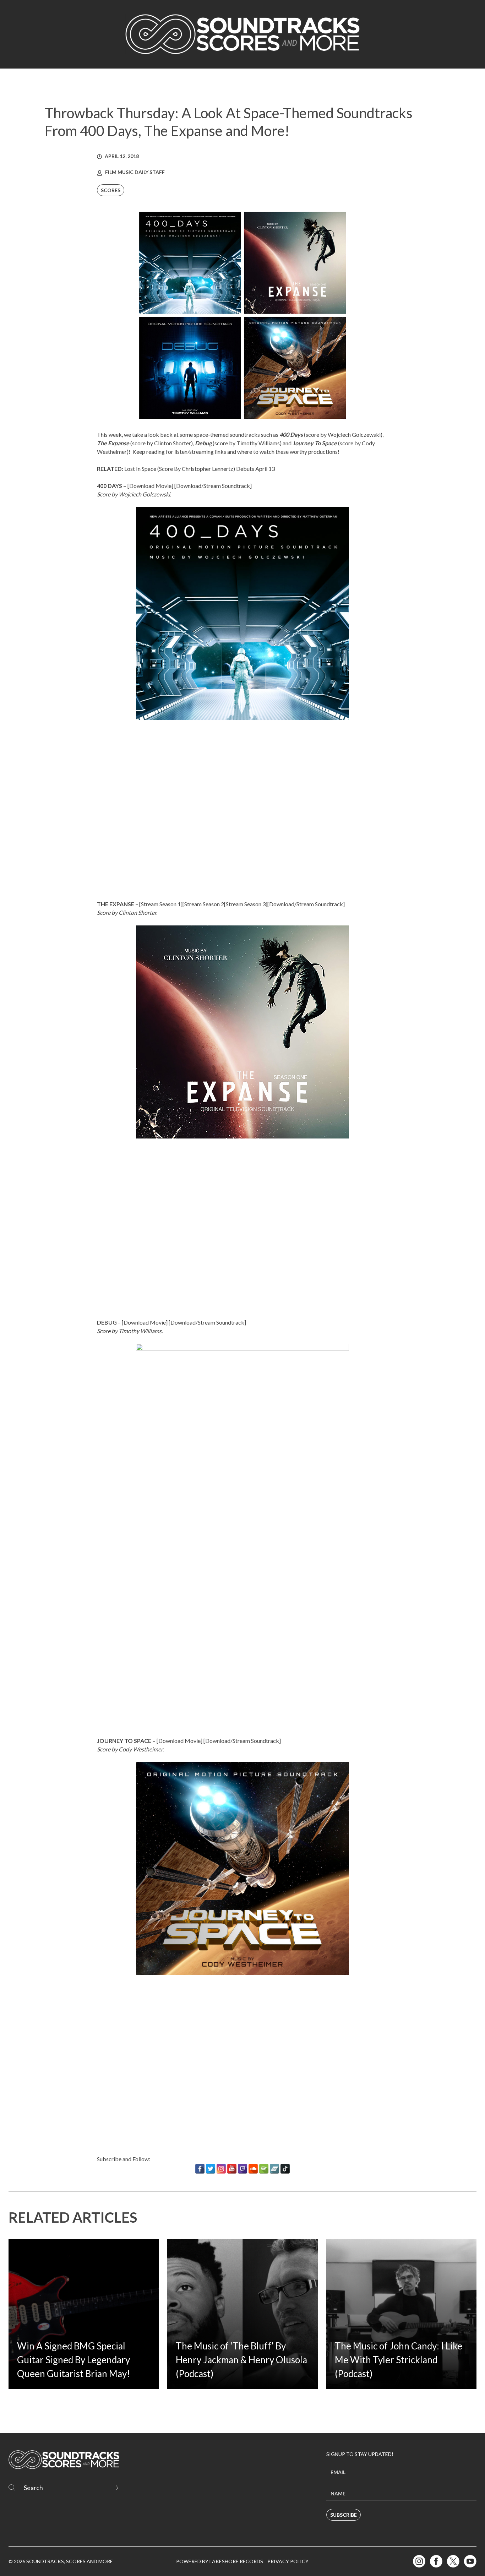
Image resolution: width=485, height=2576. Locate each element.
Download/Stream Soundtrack (213, 486)
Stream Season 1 (161, 904)
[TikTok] (285, 2169)
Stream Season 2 (204, 904)
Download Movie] (146, 1322)
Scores (111, 190)
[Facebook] (200, 2169)
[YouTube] (232, 2169)
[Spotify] (264, 2169)
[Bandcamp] (274, 2169)
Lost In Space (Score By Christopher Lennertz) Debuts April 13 (200, 469)
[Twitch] (243, 2169)
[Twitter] (211, 2169)
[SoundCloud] (253, 2169)
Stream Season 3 (246, 904)
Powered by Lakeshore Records (220, 2561)
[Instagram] (221, 2169)
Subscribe (344, 2515)
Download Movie (150, 486)
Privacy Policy (288, 2561)
